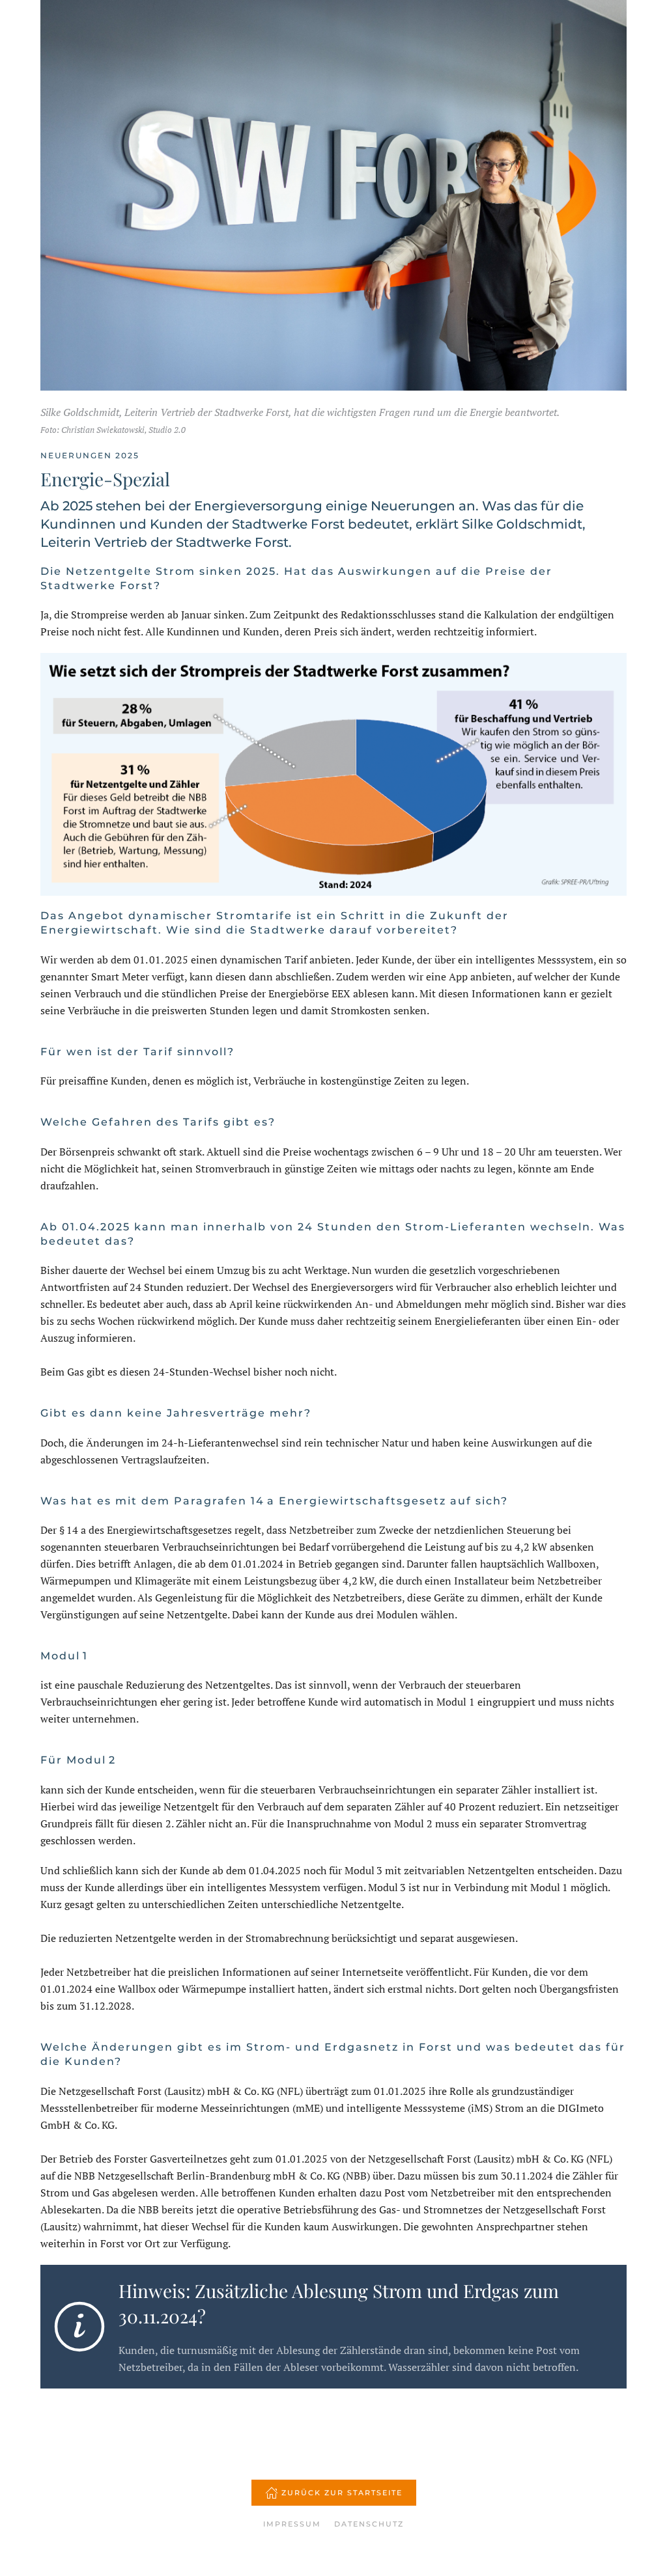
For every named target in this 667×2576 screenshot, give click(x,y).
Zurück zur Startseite (342, 2493)
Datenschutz (369, 2524)
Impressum (292, 2524)
